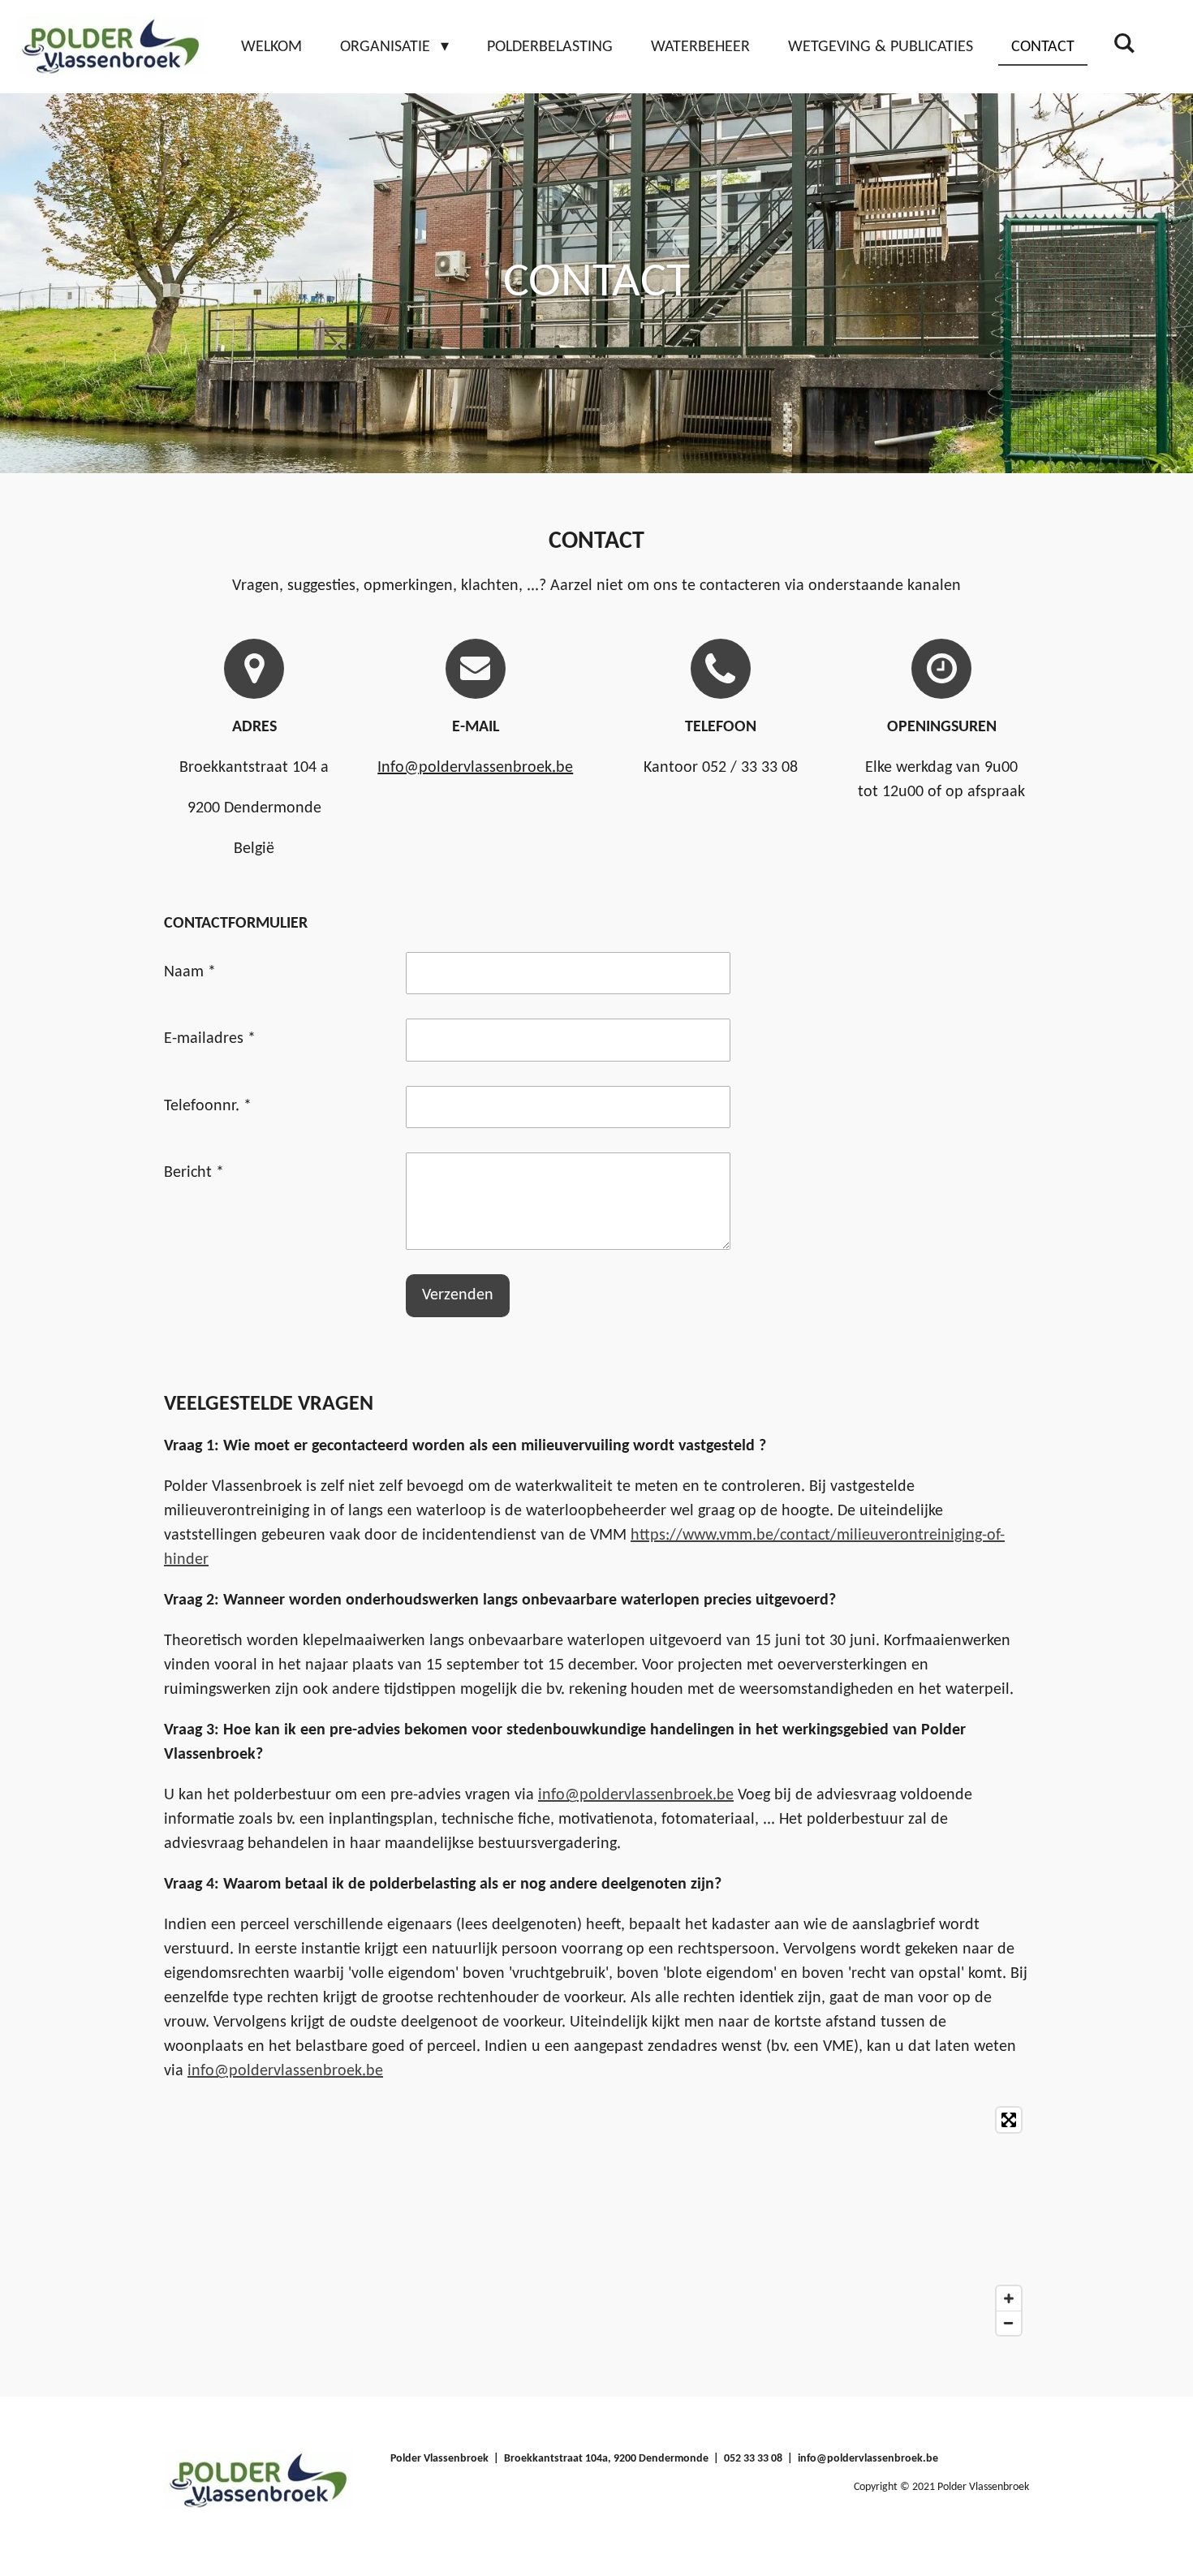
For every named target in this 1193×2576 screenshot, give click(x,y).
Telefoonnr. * (208, 1106)
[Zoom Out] (1009, 2323)
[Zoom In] (1009, 2298)
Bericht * (194, 1173)
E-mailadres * (210, 1039)
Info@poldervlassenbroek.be (475, 768)
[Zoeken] (1124, 45)
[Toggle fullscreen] (1009, 2120)
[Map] (596, 2221)
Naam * (190, 972)
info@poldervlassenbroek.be (636, 1795)
